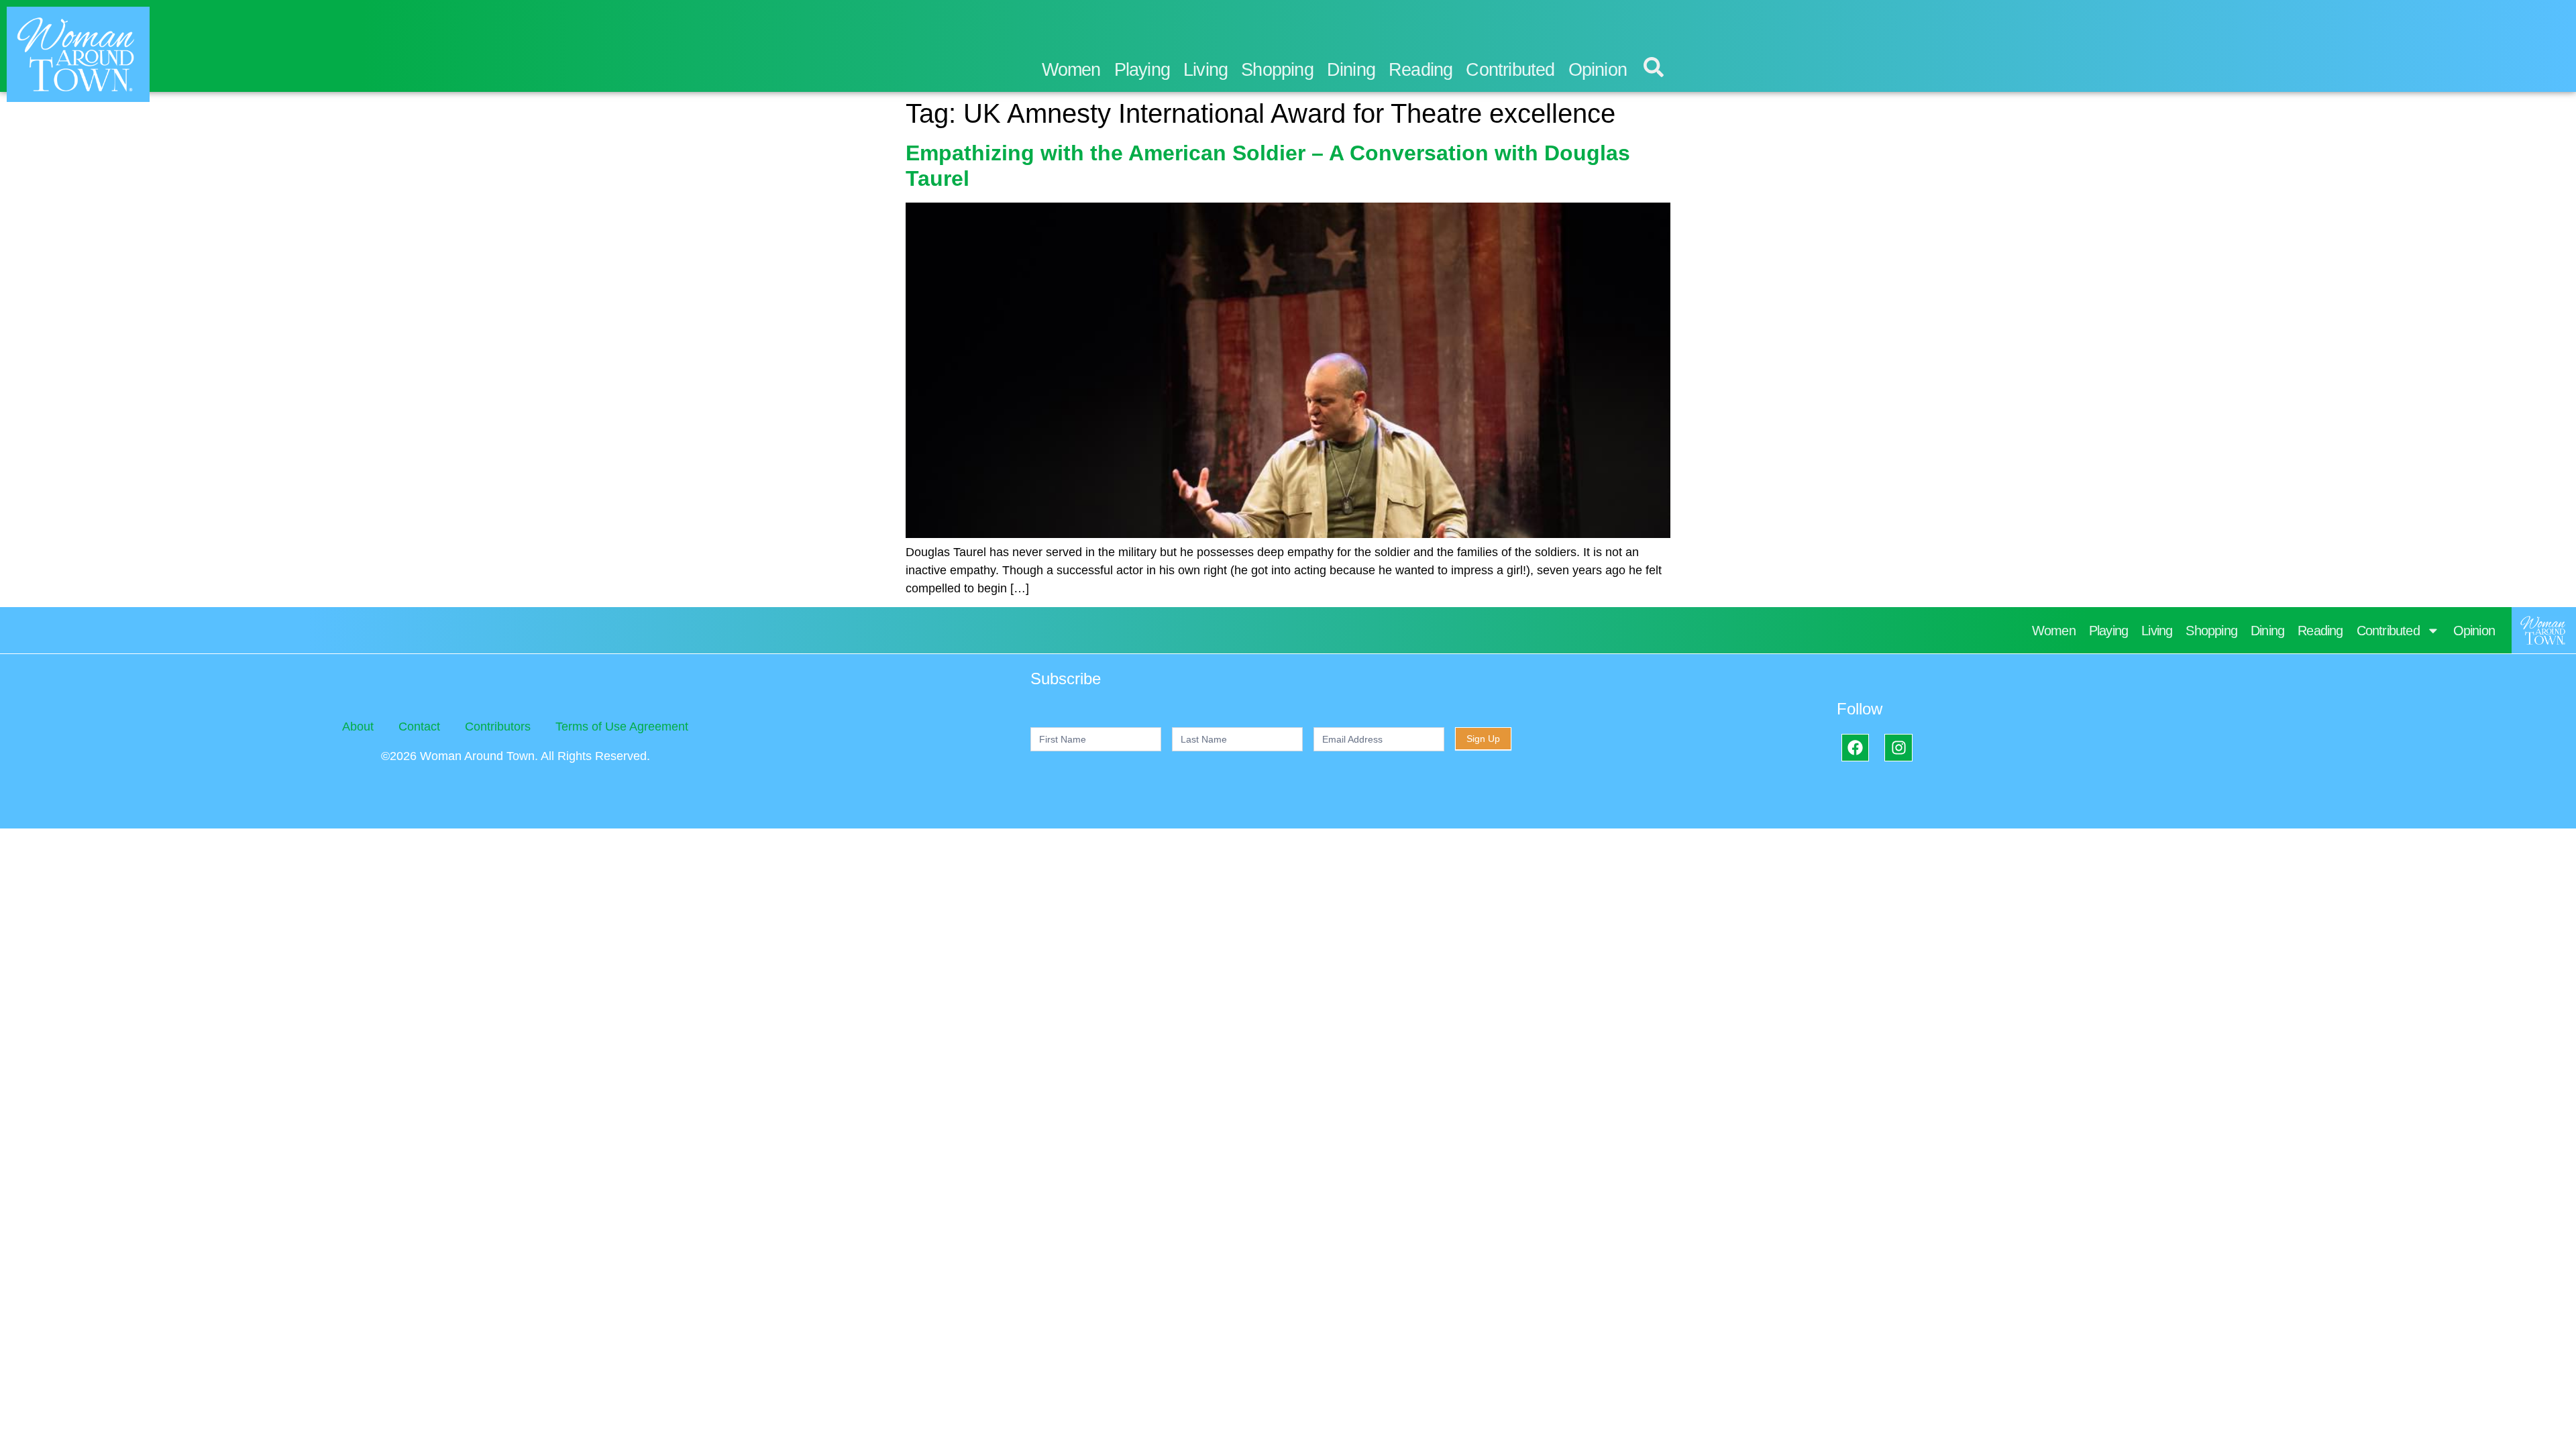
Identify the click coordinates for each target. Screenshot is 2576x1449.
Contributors (498, 727)
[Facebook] (1855, 748)
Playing (1142, 70)
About (358, 727)
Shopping (1277, 70)
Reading (1420, 70)
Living (1205, 70)
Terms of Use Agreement (622, 727)
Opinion (1598, 70)
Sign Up (1483, 739)
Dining (1351, 70)
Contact (419, 727)
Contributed (1510, 70)
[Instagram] (1898, 748)
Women (1071, 70)
